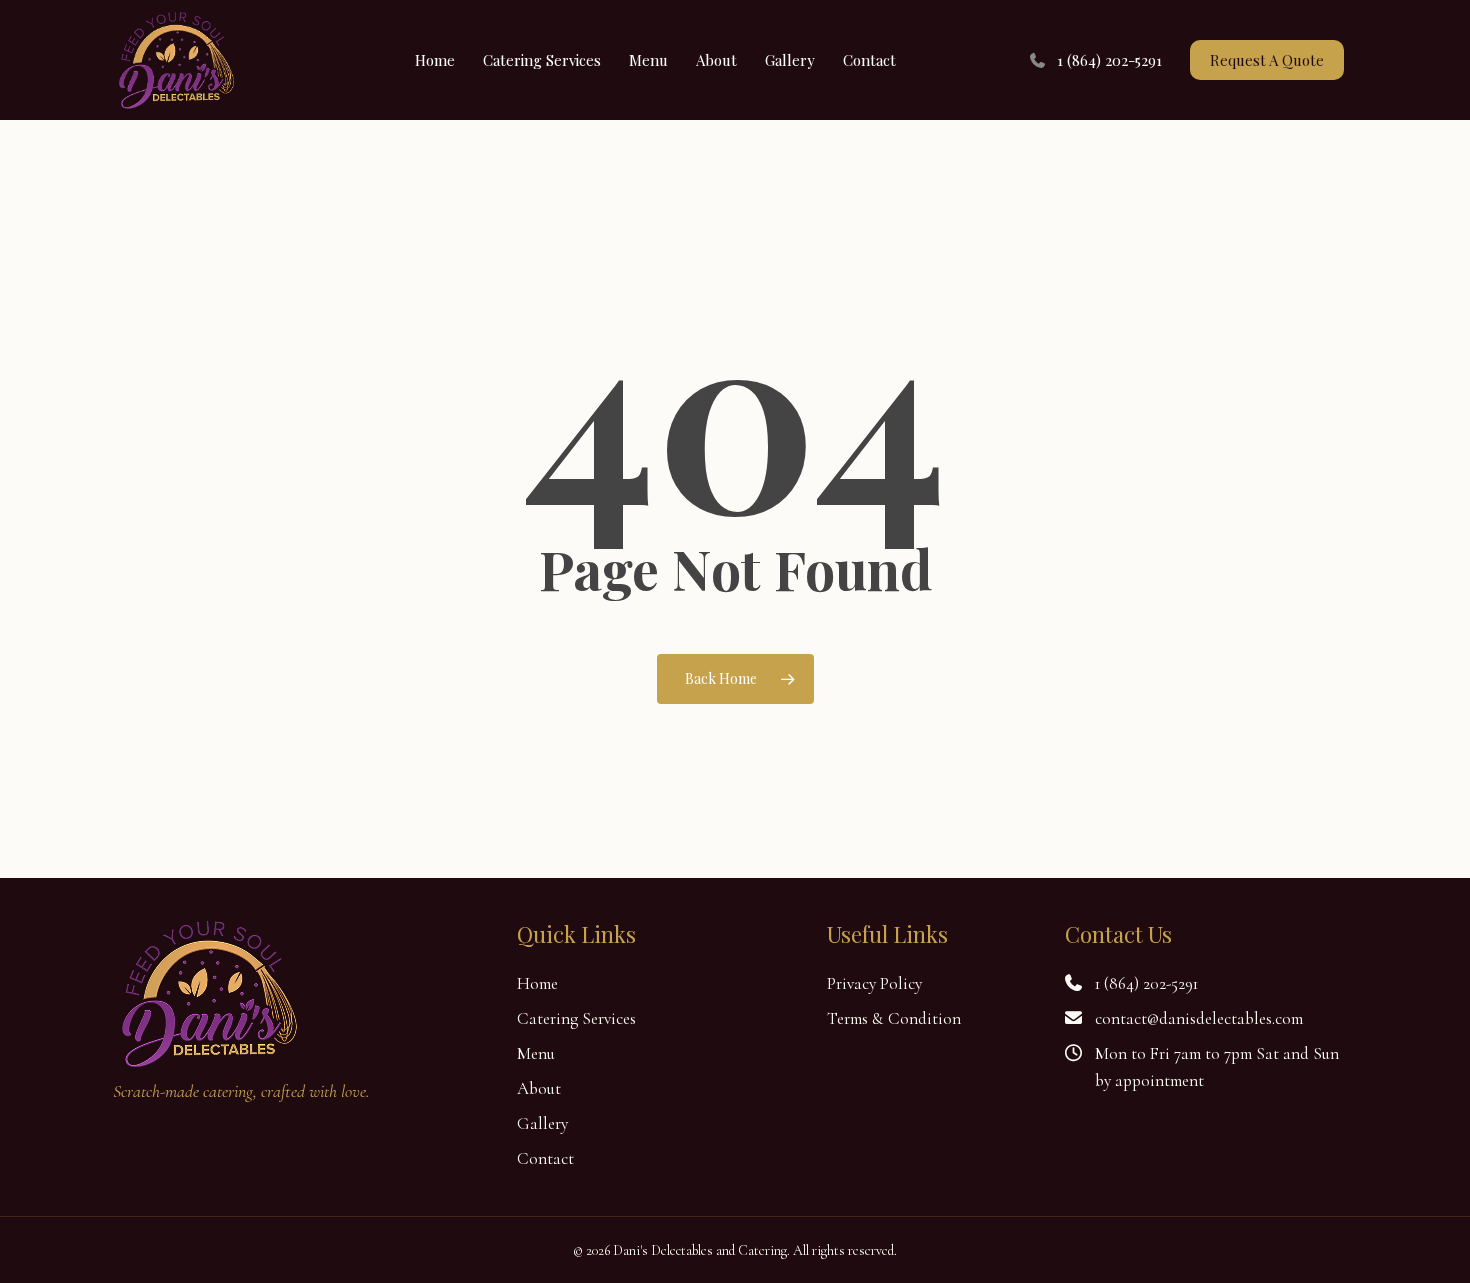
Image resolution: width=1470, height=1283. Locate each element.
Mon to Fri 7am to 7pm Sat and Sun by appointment (1217, 1067)
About (539, 1088)
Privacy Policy (874, 983)
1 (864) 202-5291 (1146, 983)
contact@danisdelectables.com (1199, 1018)
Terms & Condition (894, 1018)
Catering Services (576, 1018)
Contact (545, 1158)
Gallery (542, 1123)
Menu (536, 1053)
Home (537, 983)
